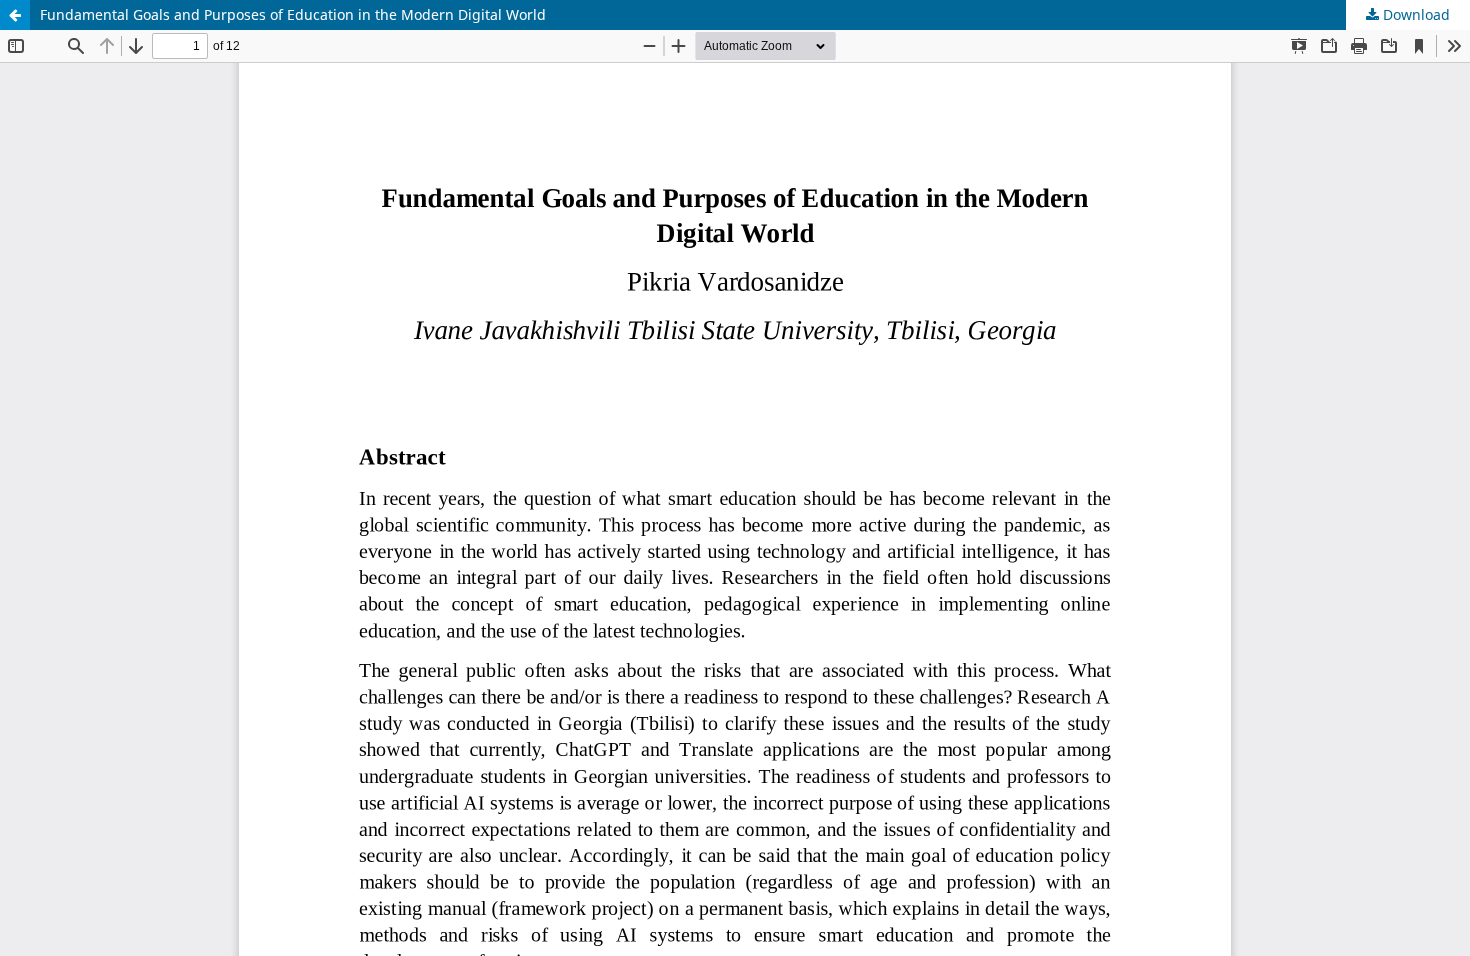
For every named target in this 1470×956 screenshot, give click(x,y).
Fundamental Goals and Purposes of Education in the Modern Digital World (293, 14)
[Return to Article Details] (15, 15)
